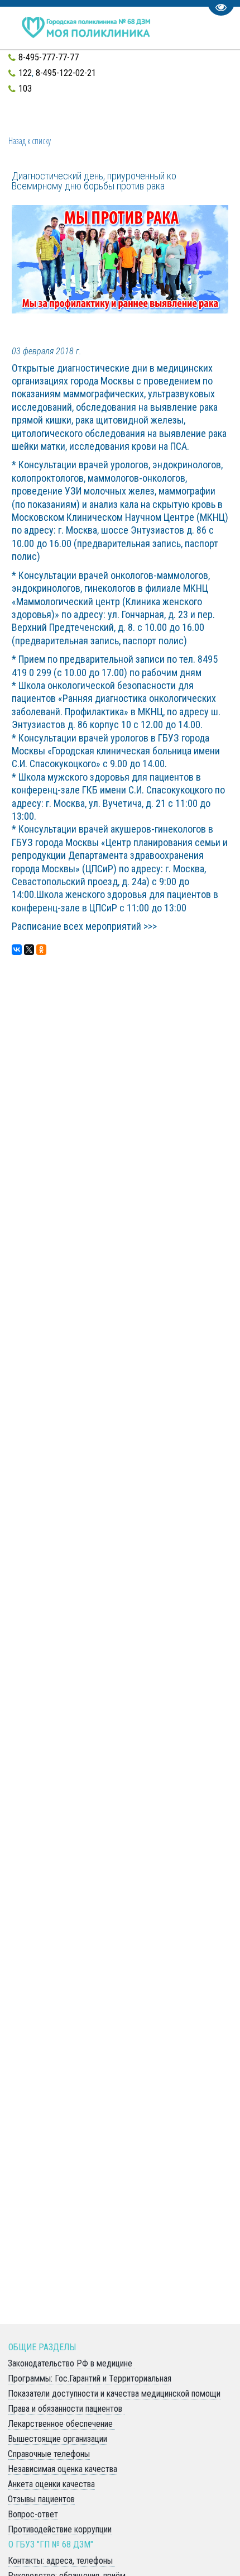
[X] (29, 950)
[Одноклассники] (41, 950)
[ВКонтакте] (17, 950)
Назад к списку (30, 141)
